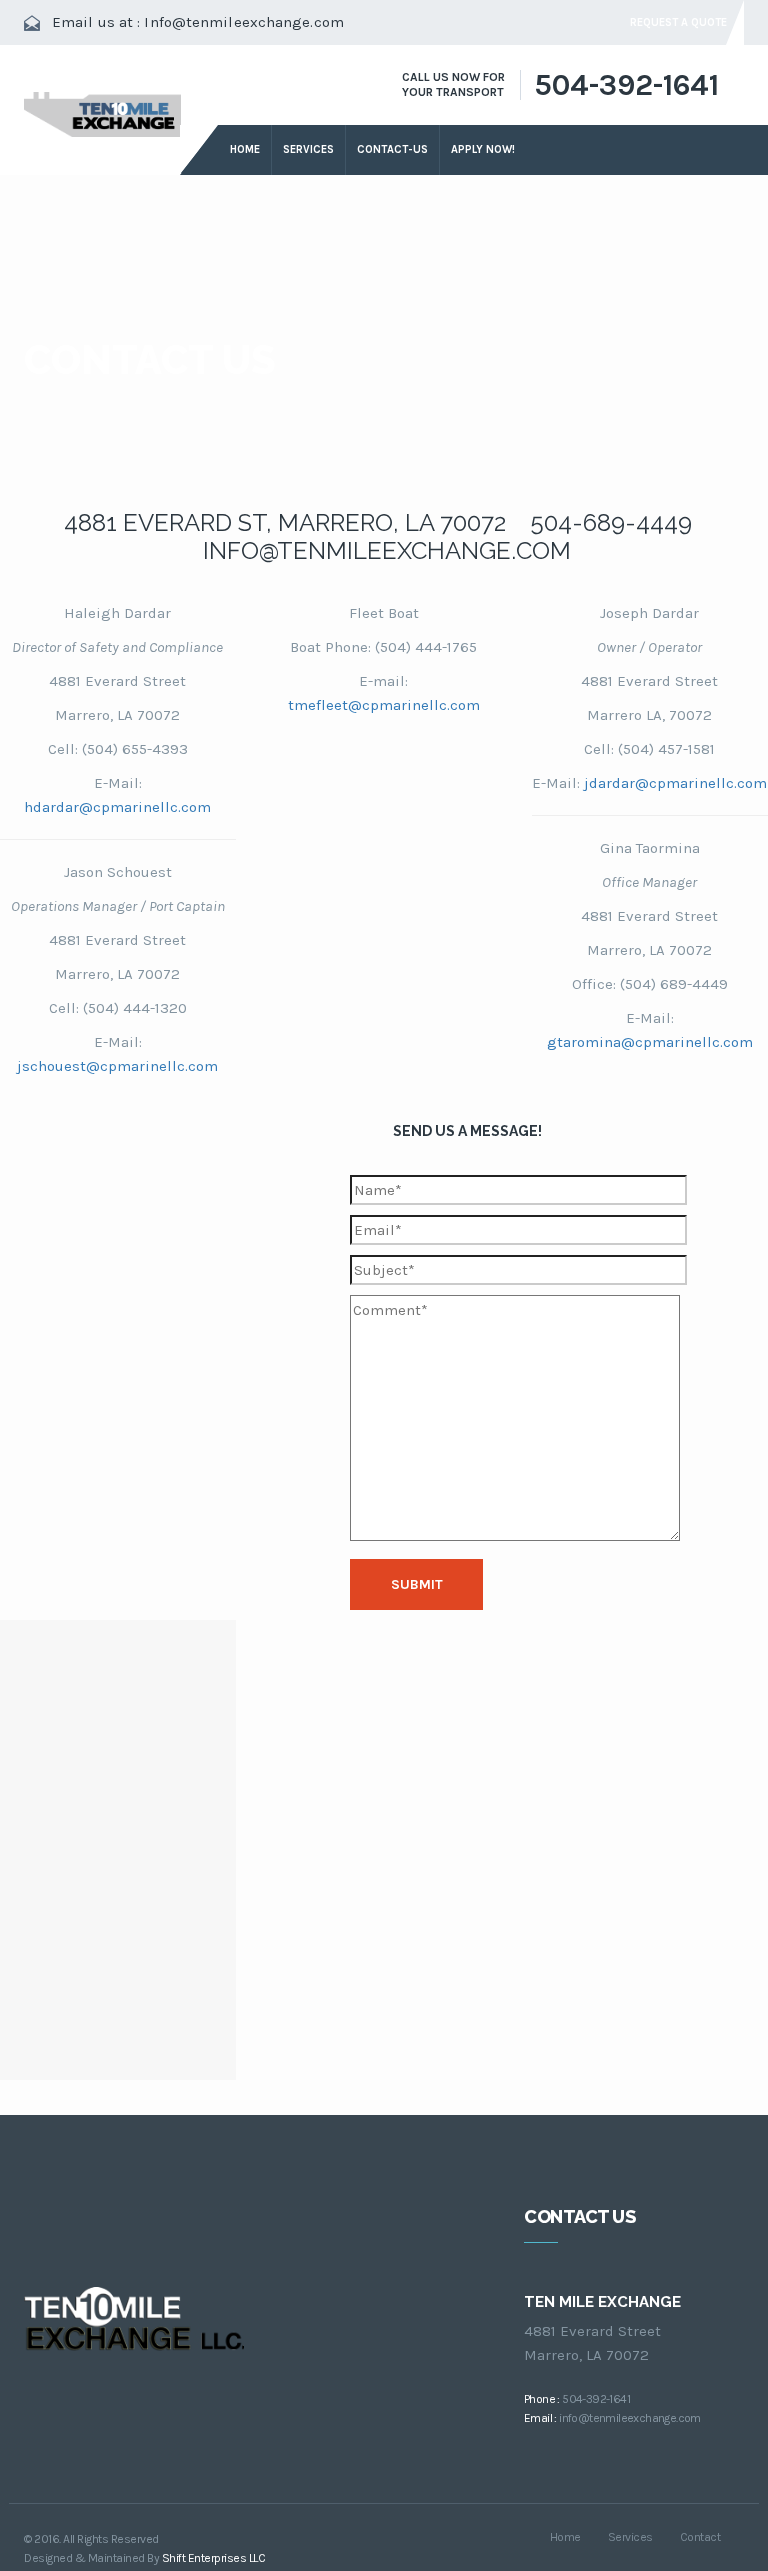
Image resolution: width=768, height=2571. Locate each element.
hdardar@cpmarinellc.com (117, 807)
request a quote (678, 22)
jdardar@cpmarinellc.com (675, 783)
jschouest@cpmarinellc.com (117, 1066)
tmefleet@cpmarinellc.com (384, 705)
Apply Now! (483, 149)
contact (700, 2537)
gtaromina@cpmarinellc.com (650, 1042)
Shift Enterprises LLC (214, 2558)
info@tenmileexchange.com (630, 2418)
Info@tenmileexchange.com (243, 22)
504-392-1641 (626, 85)
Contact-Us (392, 149)
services (308, 149)
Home (245, 149)
